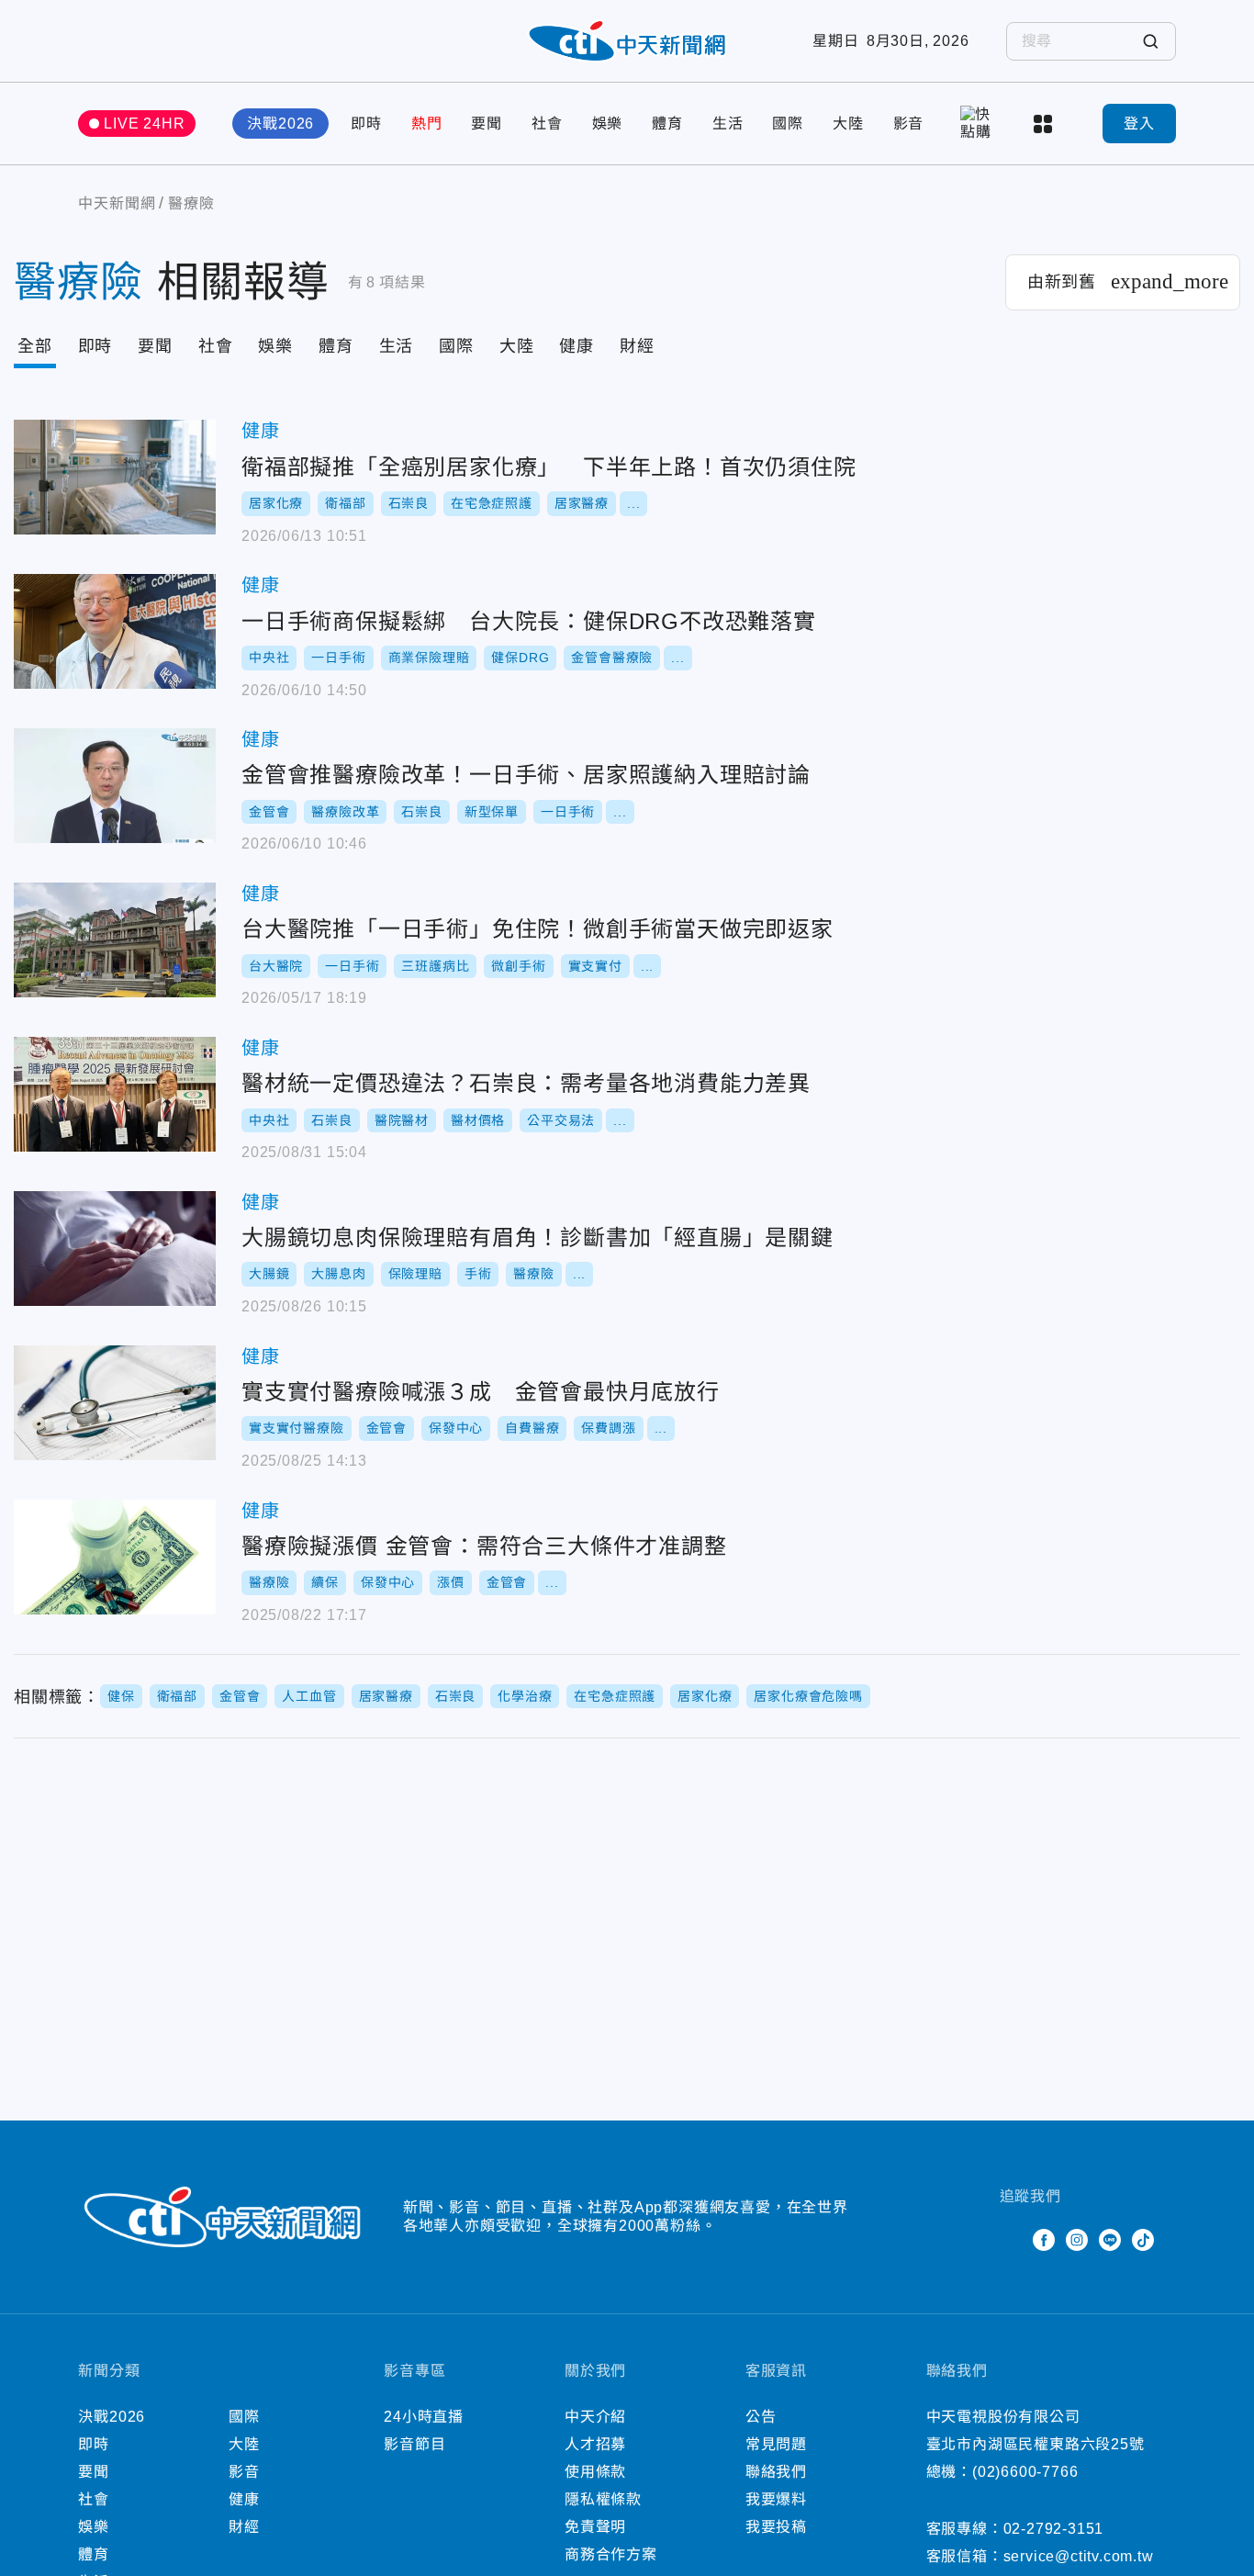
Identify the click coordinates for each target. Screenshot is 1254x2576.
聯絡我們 (776, 2472)
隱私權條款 (603, 2499)
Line (1110, 2240)
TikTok (1143, 2240)
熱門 (427, 124)
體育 (667, 124)
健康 (577, 346)
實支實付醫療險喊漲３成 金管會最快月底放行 (115, 1403)
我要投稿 (776, 2527)
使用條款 (595, 2472)
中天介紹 (595, 2417)
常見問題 (776, 2444)
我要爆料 (776, 2499)
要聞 (487, 124)
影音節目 (414, 2444)
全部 (35, 346)
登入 (1139, 124)
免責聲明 (595, 2527)
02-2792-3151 (1054, 2529)
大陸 (848, 124)
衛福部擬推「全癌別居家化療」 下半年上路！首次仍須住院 (115, 477)
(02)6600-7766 (1025, 2472)
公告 (761, 2417)
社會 (547, 124)
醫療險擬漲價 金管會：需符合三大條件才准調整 (115, 1557)
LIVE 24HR (144, 124)
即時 (366, 124)
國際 (788, 124)
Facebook (1044, 2240)
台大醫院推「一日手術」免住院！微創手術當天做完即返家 (115, 940)
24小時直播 (424, 2417)
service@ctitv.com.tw (1079, 2556)
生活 (728, 124)
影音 (909, 124)
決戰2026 (280, 124)
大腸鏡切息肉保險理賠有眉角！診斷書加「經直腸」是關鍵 (115, 1249)
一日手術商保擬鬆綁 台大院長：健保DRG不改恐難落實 (115, 631)
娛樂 (608, 124)
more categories (1045, 124)
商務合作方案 (611, 2554)
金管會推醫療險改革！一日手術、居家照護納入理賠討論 (115, 786)
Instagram (1077, 2240)
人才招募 (595, 2444)
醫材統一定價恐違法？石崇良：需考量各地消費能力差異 (115, 1094)
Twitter (1011, 2240)
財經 (637, 346)
